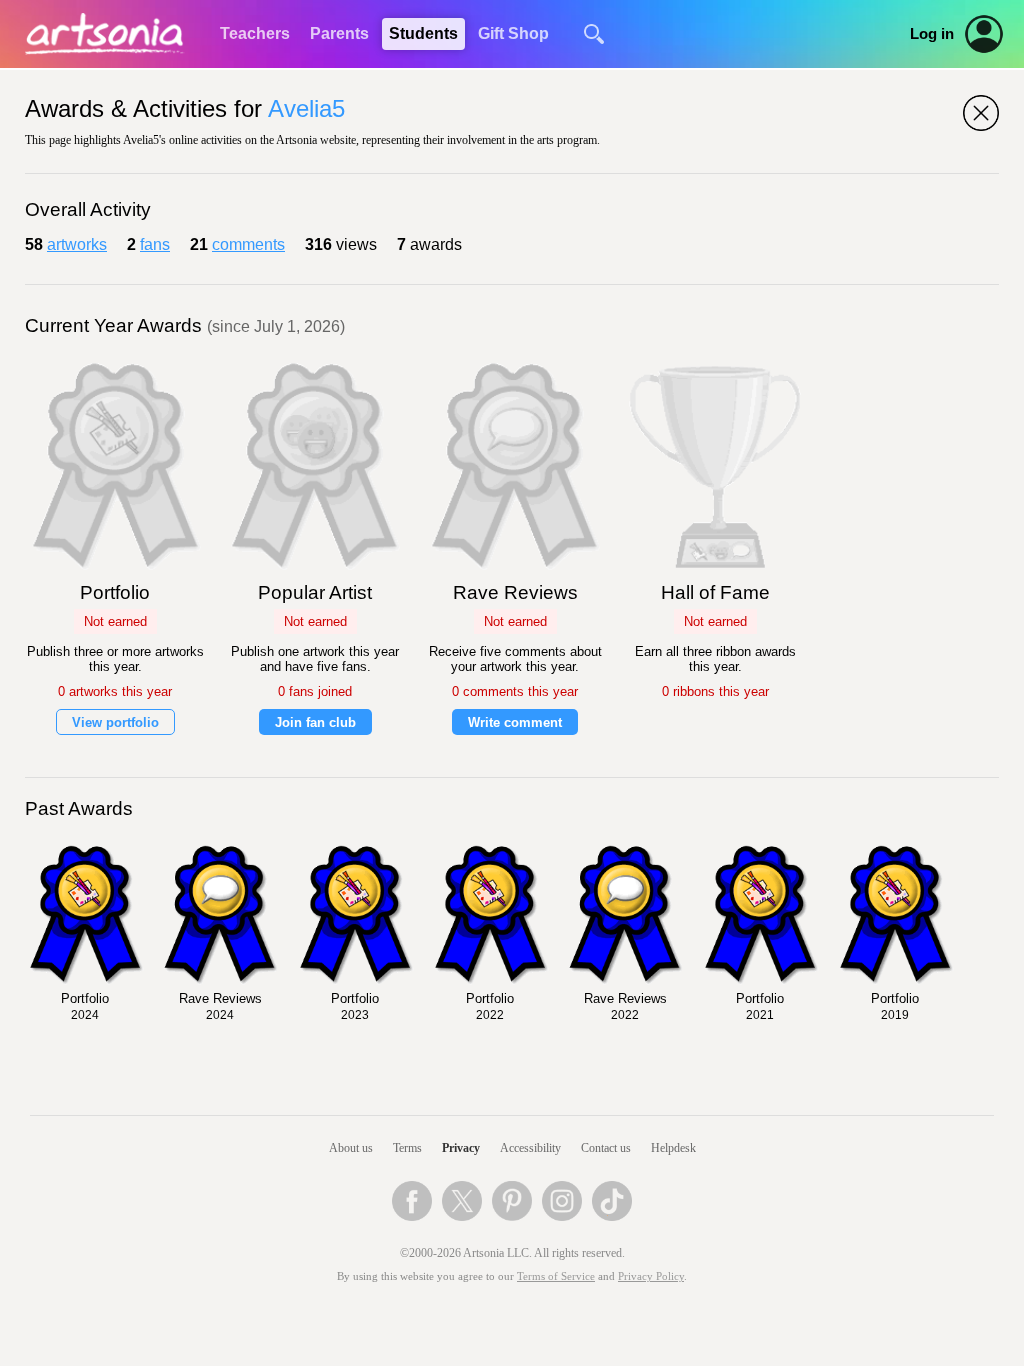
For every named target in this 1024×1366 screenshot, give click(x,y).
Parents (339, 33)
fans (155, 244)
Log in (932, 34)
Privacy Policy (651, 1276)
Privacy (461, 1148)
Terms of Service (556, 1276)
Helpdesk (673, 1148)
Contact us (606, 1148)
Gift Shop (513, 33)
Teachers (255, 33)
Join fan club (315, 722)
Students (423, 33)
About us (351, 1148)
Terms (407, 1148)
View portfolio (115, 722)
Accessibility (530, 1148)
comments (248, 244)
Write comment (515, 722)
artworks (77, 244)
